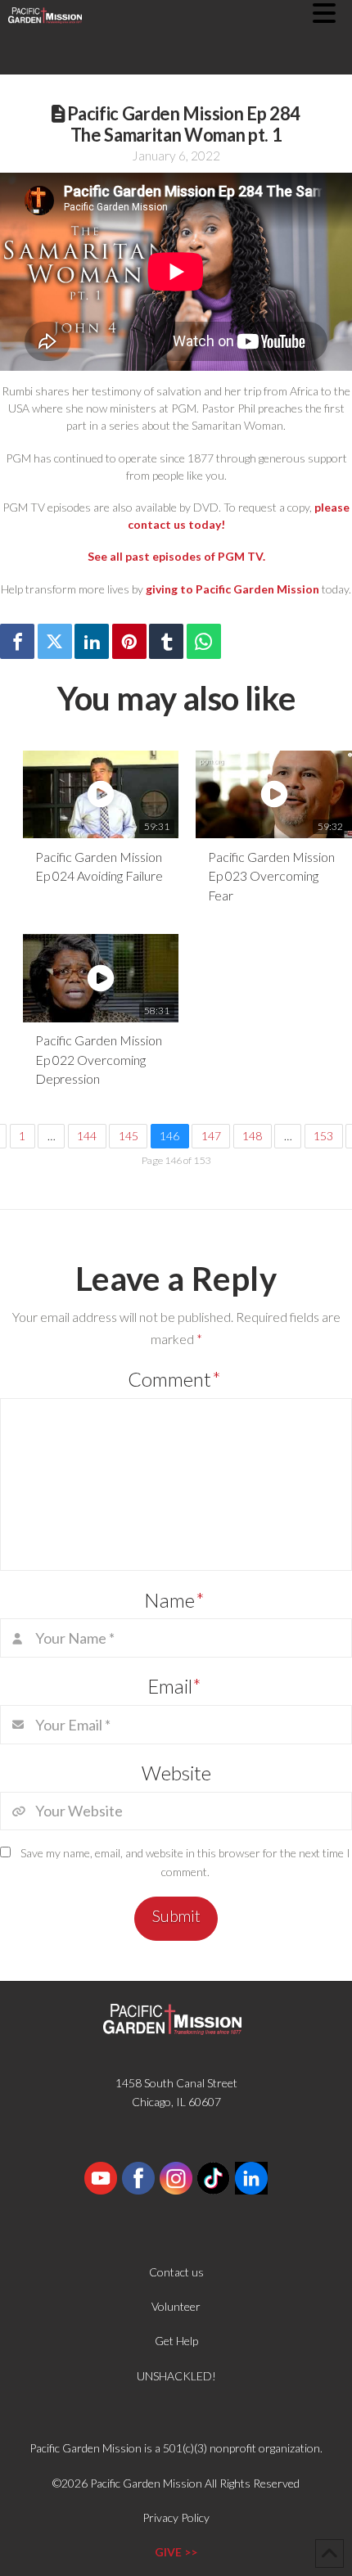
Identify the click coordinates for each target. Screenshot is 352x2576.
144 (87, 1136)
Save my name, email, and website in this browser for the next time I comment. (185, 1863)
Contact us (176, 2272)
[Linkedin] (92, 641)
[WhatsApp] (204, 641)
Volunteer (176, 2306)
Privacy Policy (176, 2517)
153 (323, 1136)
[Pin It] (129, 641)
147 (211, 1136)
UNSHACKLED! (176, 2376)
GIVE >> (176, 2552)
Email (175, 1686)
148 (252, 1136)
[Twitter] (55, 641)
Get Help (176, 2341)
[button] (332, 13)
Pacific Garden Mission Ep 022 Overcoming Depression (99, 1059)
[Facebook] (17, 641)
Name (174, 1600)
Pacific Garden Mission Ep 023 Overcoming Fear (271, 876)
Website (176, 1773)
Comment (174, 1379)
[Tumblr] (166, 641)
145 (129, 1136)
